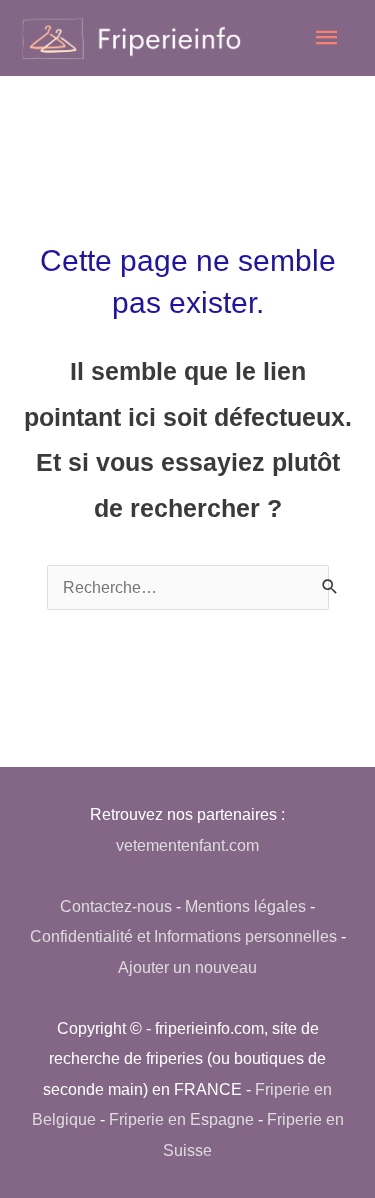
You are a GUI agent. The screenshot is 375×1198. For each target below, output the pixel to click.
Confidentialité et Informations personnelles (183, 936)
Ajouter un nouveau (187, 967)
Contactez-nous (116, 906)
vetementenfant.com (187, 845)
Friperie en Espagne (181, 1119)
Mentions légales (245, 906)
